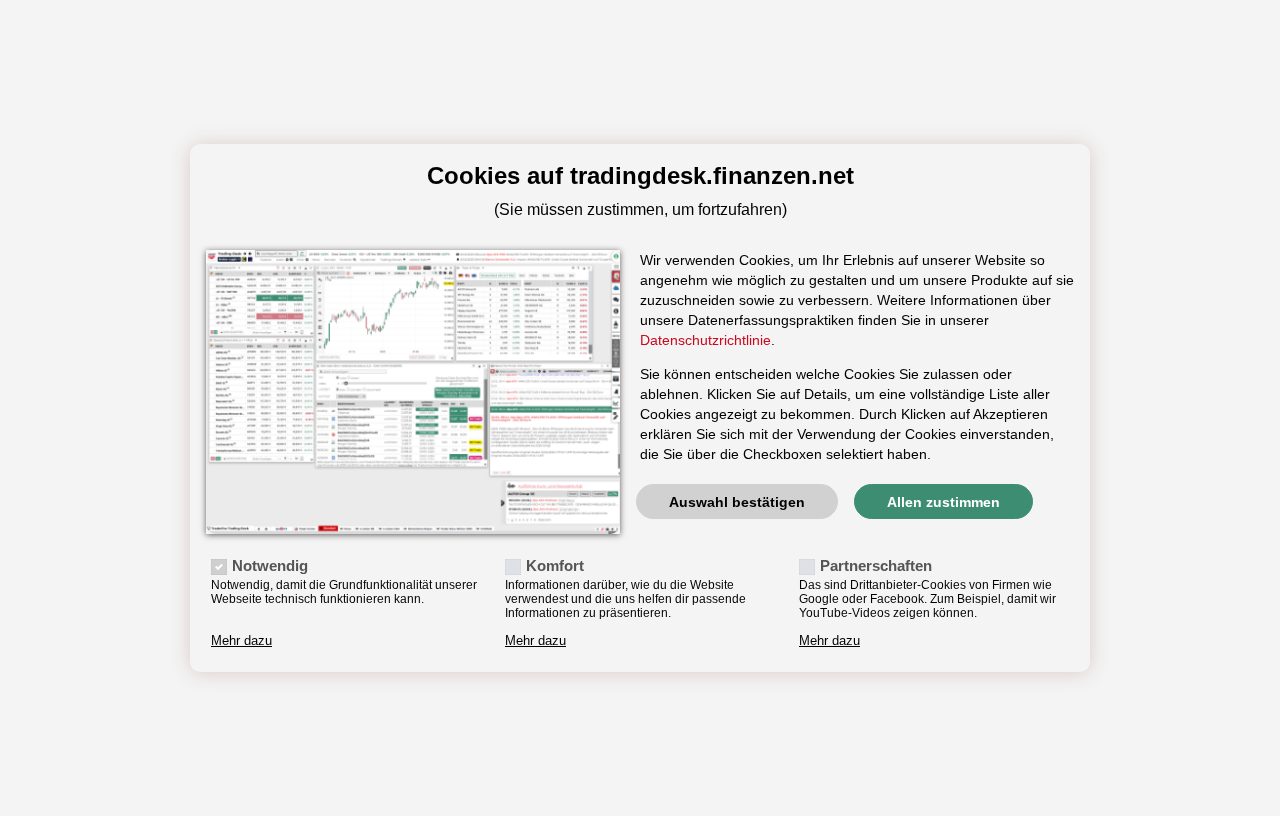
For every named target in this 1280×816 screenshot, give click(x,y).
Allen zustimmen (943, 502)
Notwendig (270, 565)
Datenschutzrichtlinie (705, 340)
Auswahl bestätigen (737, 502)
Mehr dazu (241, 641)
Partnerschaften (876, 565)
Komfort (555, 565)
